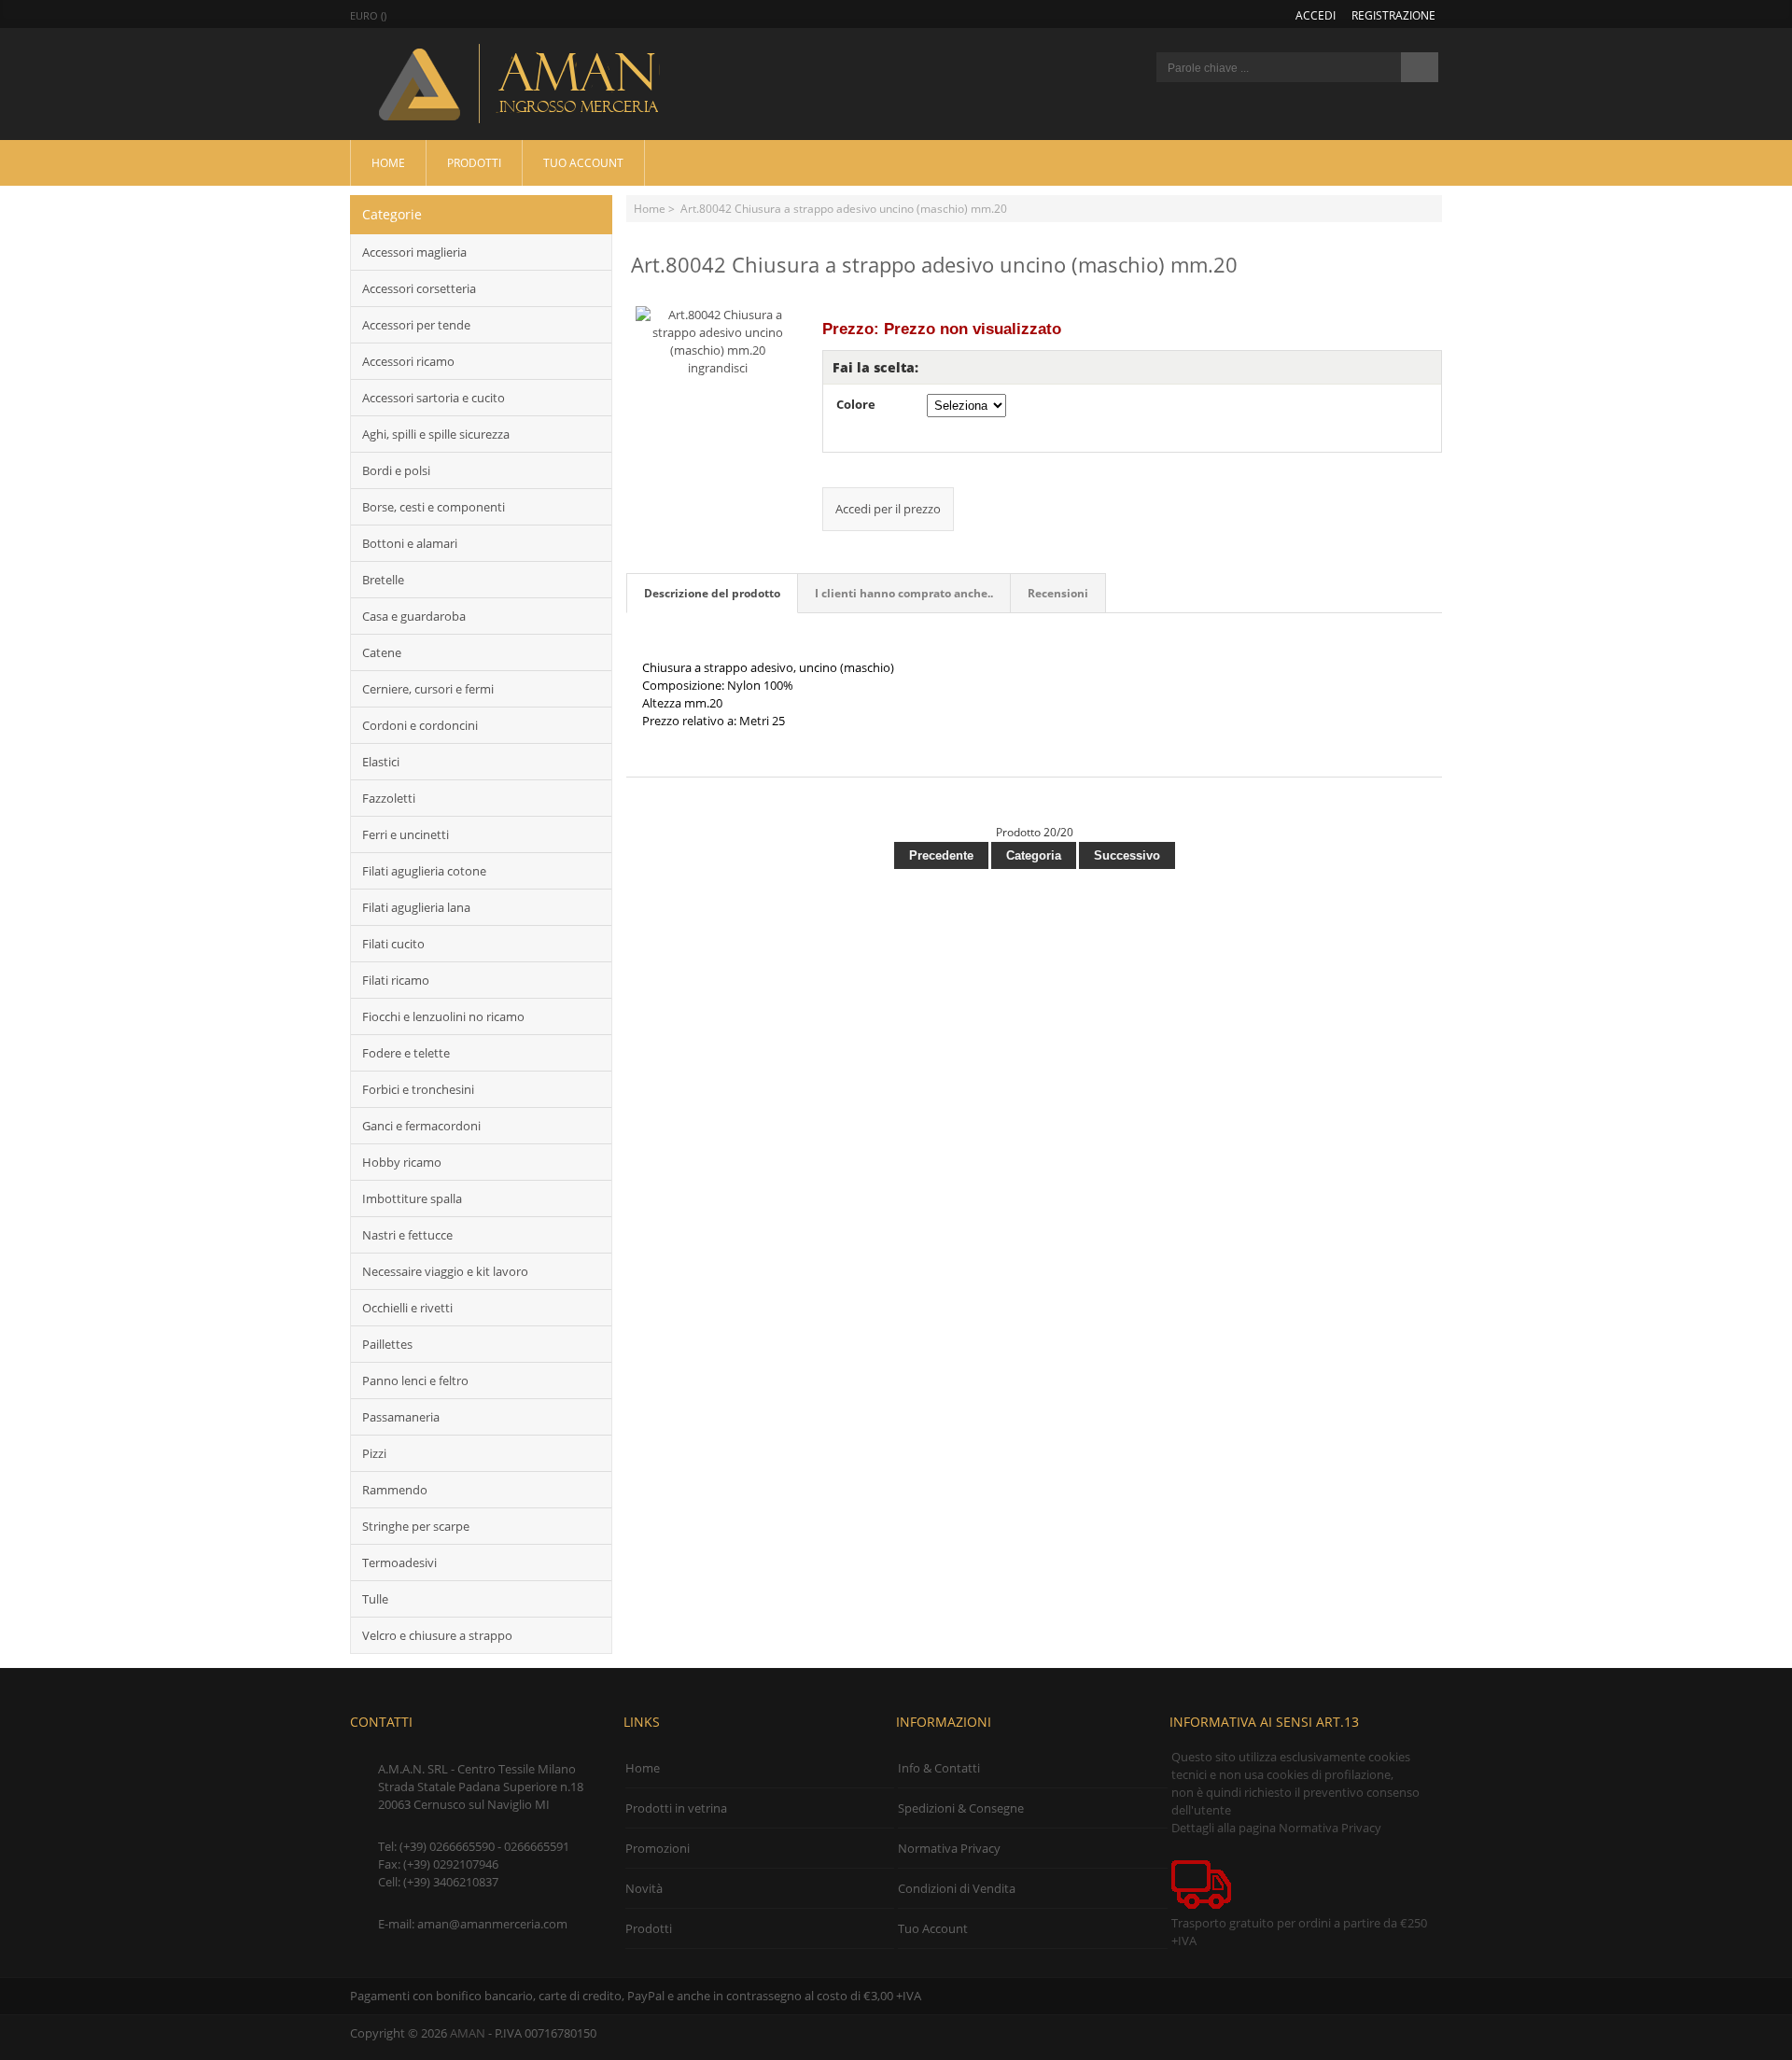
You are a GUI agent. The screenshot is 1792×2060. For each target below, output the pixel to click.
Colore (856, 404)
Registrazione (1393, 15)
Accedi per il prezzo (888, 509)
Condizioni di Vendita (957, 1888)
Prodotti (474, 162)
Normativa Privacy (949, 1848)
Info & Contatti (939, 1768)
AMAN (468, 2033)
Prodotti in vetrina (676, 1808)
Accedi (1316, 15)
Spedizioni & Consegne (961, 1808)
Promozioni (658, 1848)
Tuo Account (583, 162)
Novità (644, 1888)
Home (388, 162)
